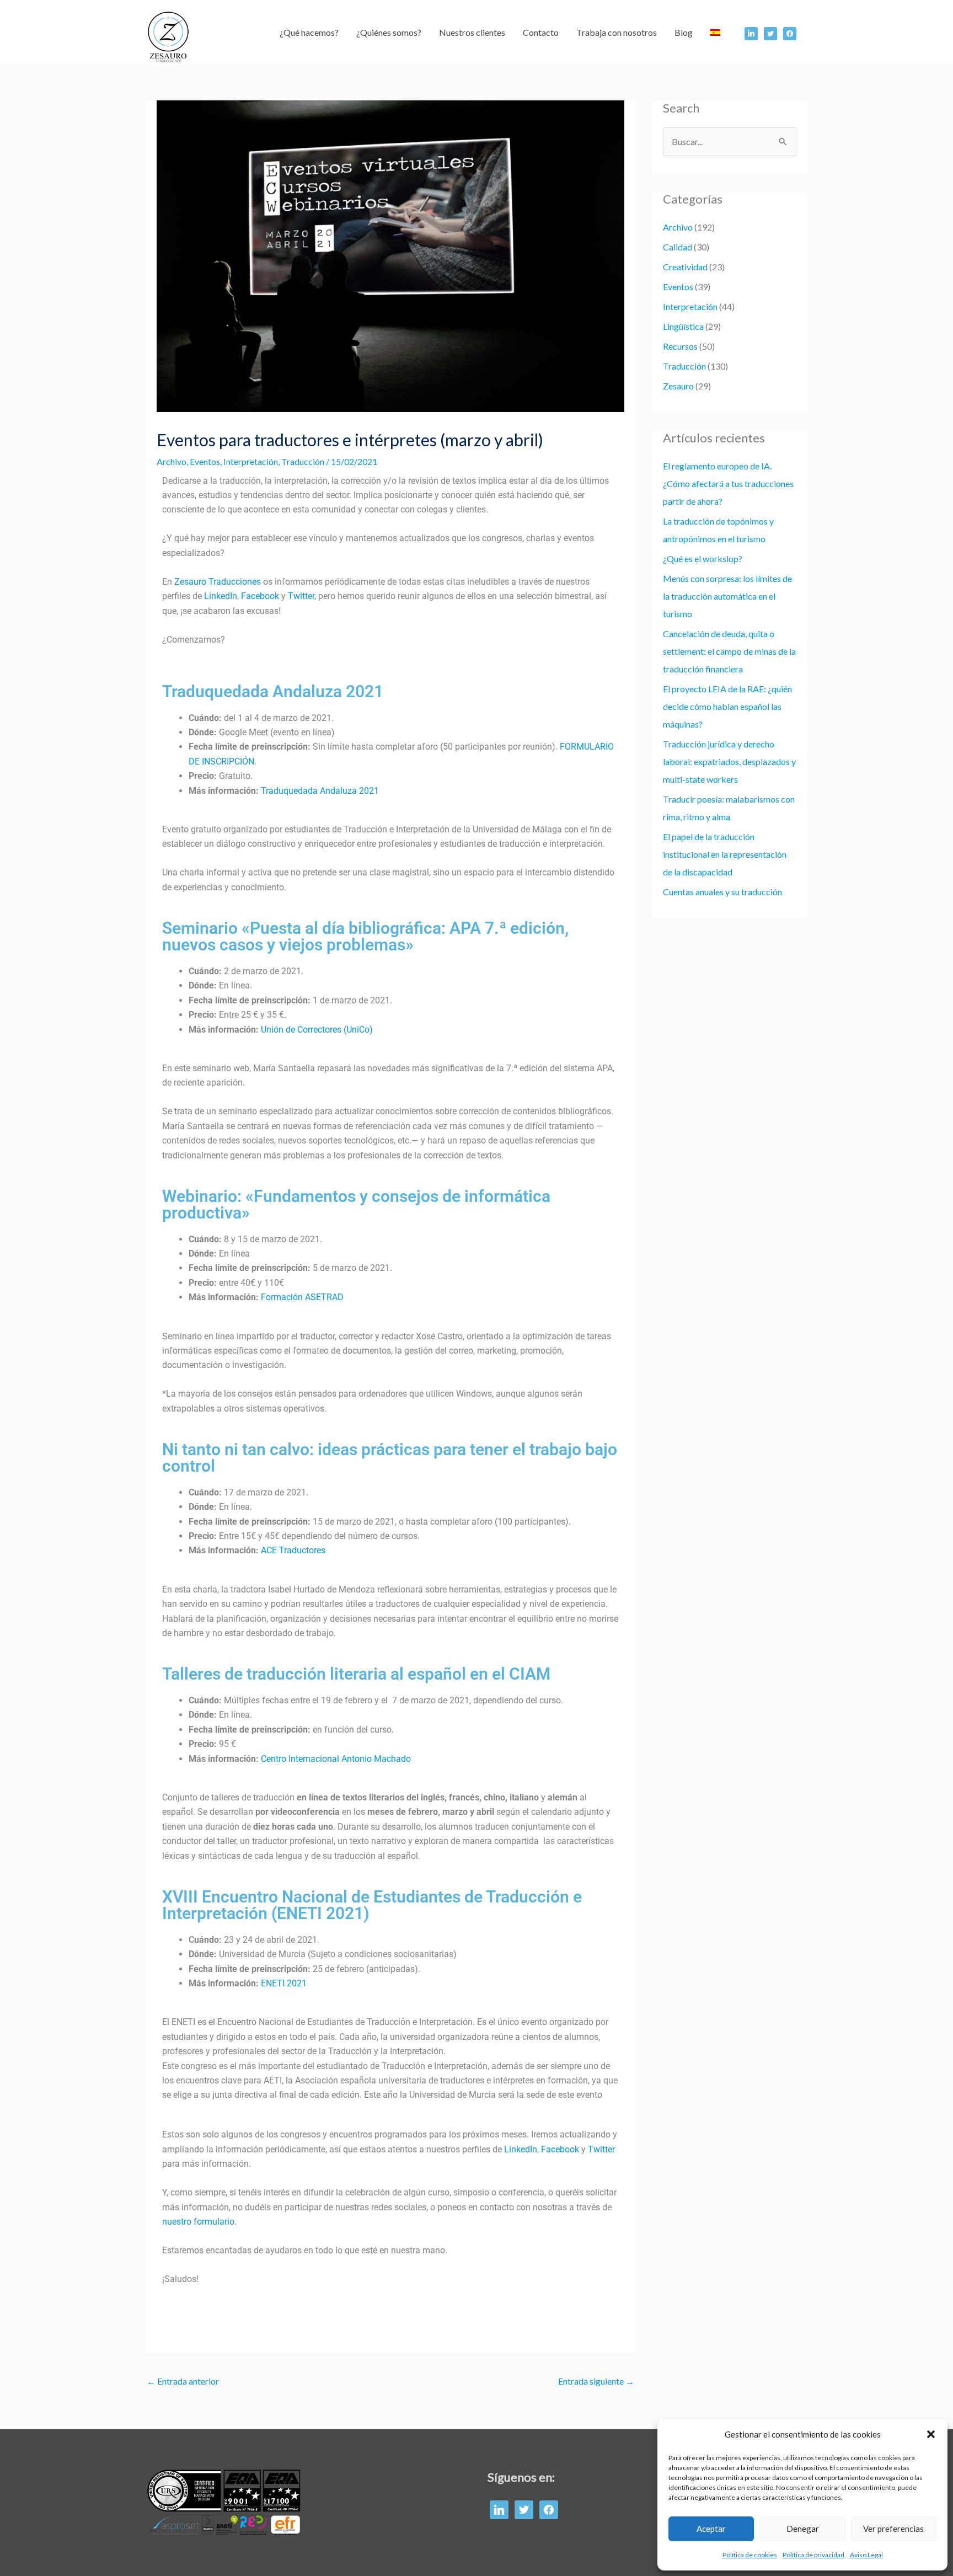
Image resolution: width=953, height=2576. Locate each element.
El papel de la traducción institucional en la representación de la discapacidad (725, 854)
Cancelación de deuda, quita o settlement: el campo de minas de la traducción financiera (729, 651)
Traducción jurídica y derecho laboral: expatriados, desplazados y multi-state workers (729, 761)
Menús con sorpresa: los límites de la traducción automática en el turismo (727, 596)
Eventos (205, 461)
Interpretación (251, 461)
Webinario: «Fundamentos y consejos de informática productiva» (356, 1204)
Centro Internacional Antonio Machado (336, 1759)
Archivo (172, 461)
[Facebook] (751, 32)
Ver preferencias (893, 2529)
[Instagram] (790, 32)
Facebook (260, 596)
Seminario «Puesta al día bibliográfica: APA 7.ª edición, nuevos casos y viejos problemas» (365, 936)
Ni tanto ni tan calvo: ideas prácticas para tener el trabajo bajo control (390, 1458)
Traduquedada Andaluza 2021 (273, 691)
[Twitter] (770, 32)
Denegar (803, 2529)
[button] (931, 2434)
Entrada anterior (183, 2381)
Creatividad (685, 267)
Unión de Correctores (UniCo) (317, 1030)
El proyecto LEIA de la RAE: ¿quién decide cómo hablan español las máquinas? (727, 706)
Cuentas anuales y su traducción (722, 892)
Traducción (303, 461)
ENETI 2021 (284, 1983)
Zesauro (678, 386)
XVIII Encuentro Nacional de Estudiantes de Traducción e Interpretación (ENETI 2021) (372, 1905)
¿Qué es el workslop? (703, 559)
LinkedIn (221, 596)
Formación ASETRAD (302, 1297)
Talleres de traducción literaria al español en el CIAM (356, 1674)
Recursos (680, 346)
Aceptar (711, 2529)
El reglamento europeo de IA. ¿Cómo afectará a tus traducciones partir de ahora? (728, 483)
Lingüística (683, 326)
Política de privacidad (813, 2555)
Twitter (301, 596)
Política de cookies (750, 2555)
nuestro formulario (198, 2222)
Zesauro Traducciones (218, 582)
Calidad (678, 247)
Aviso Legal (866, 2555)
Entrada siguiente (596, 2381)
